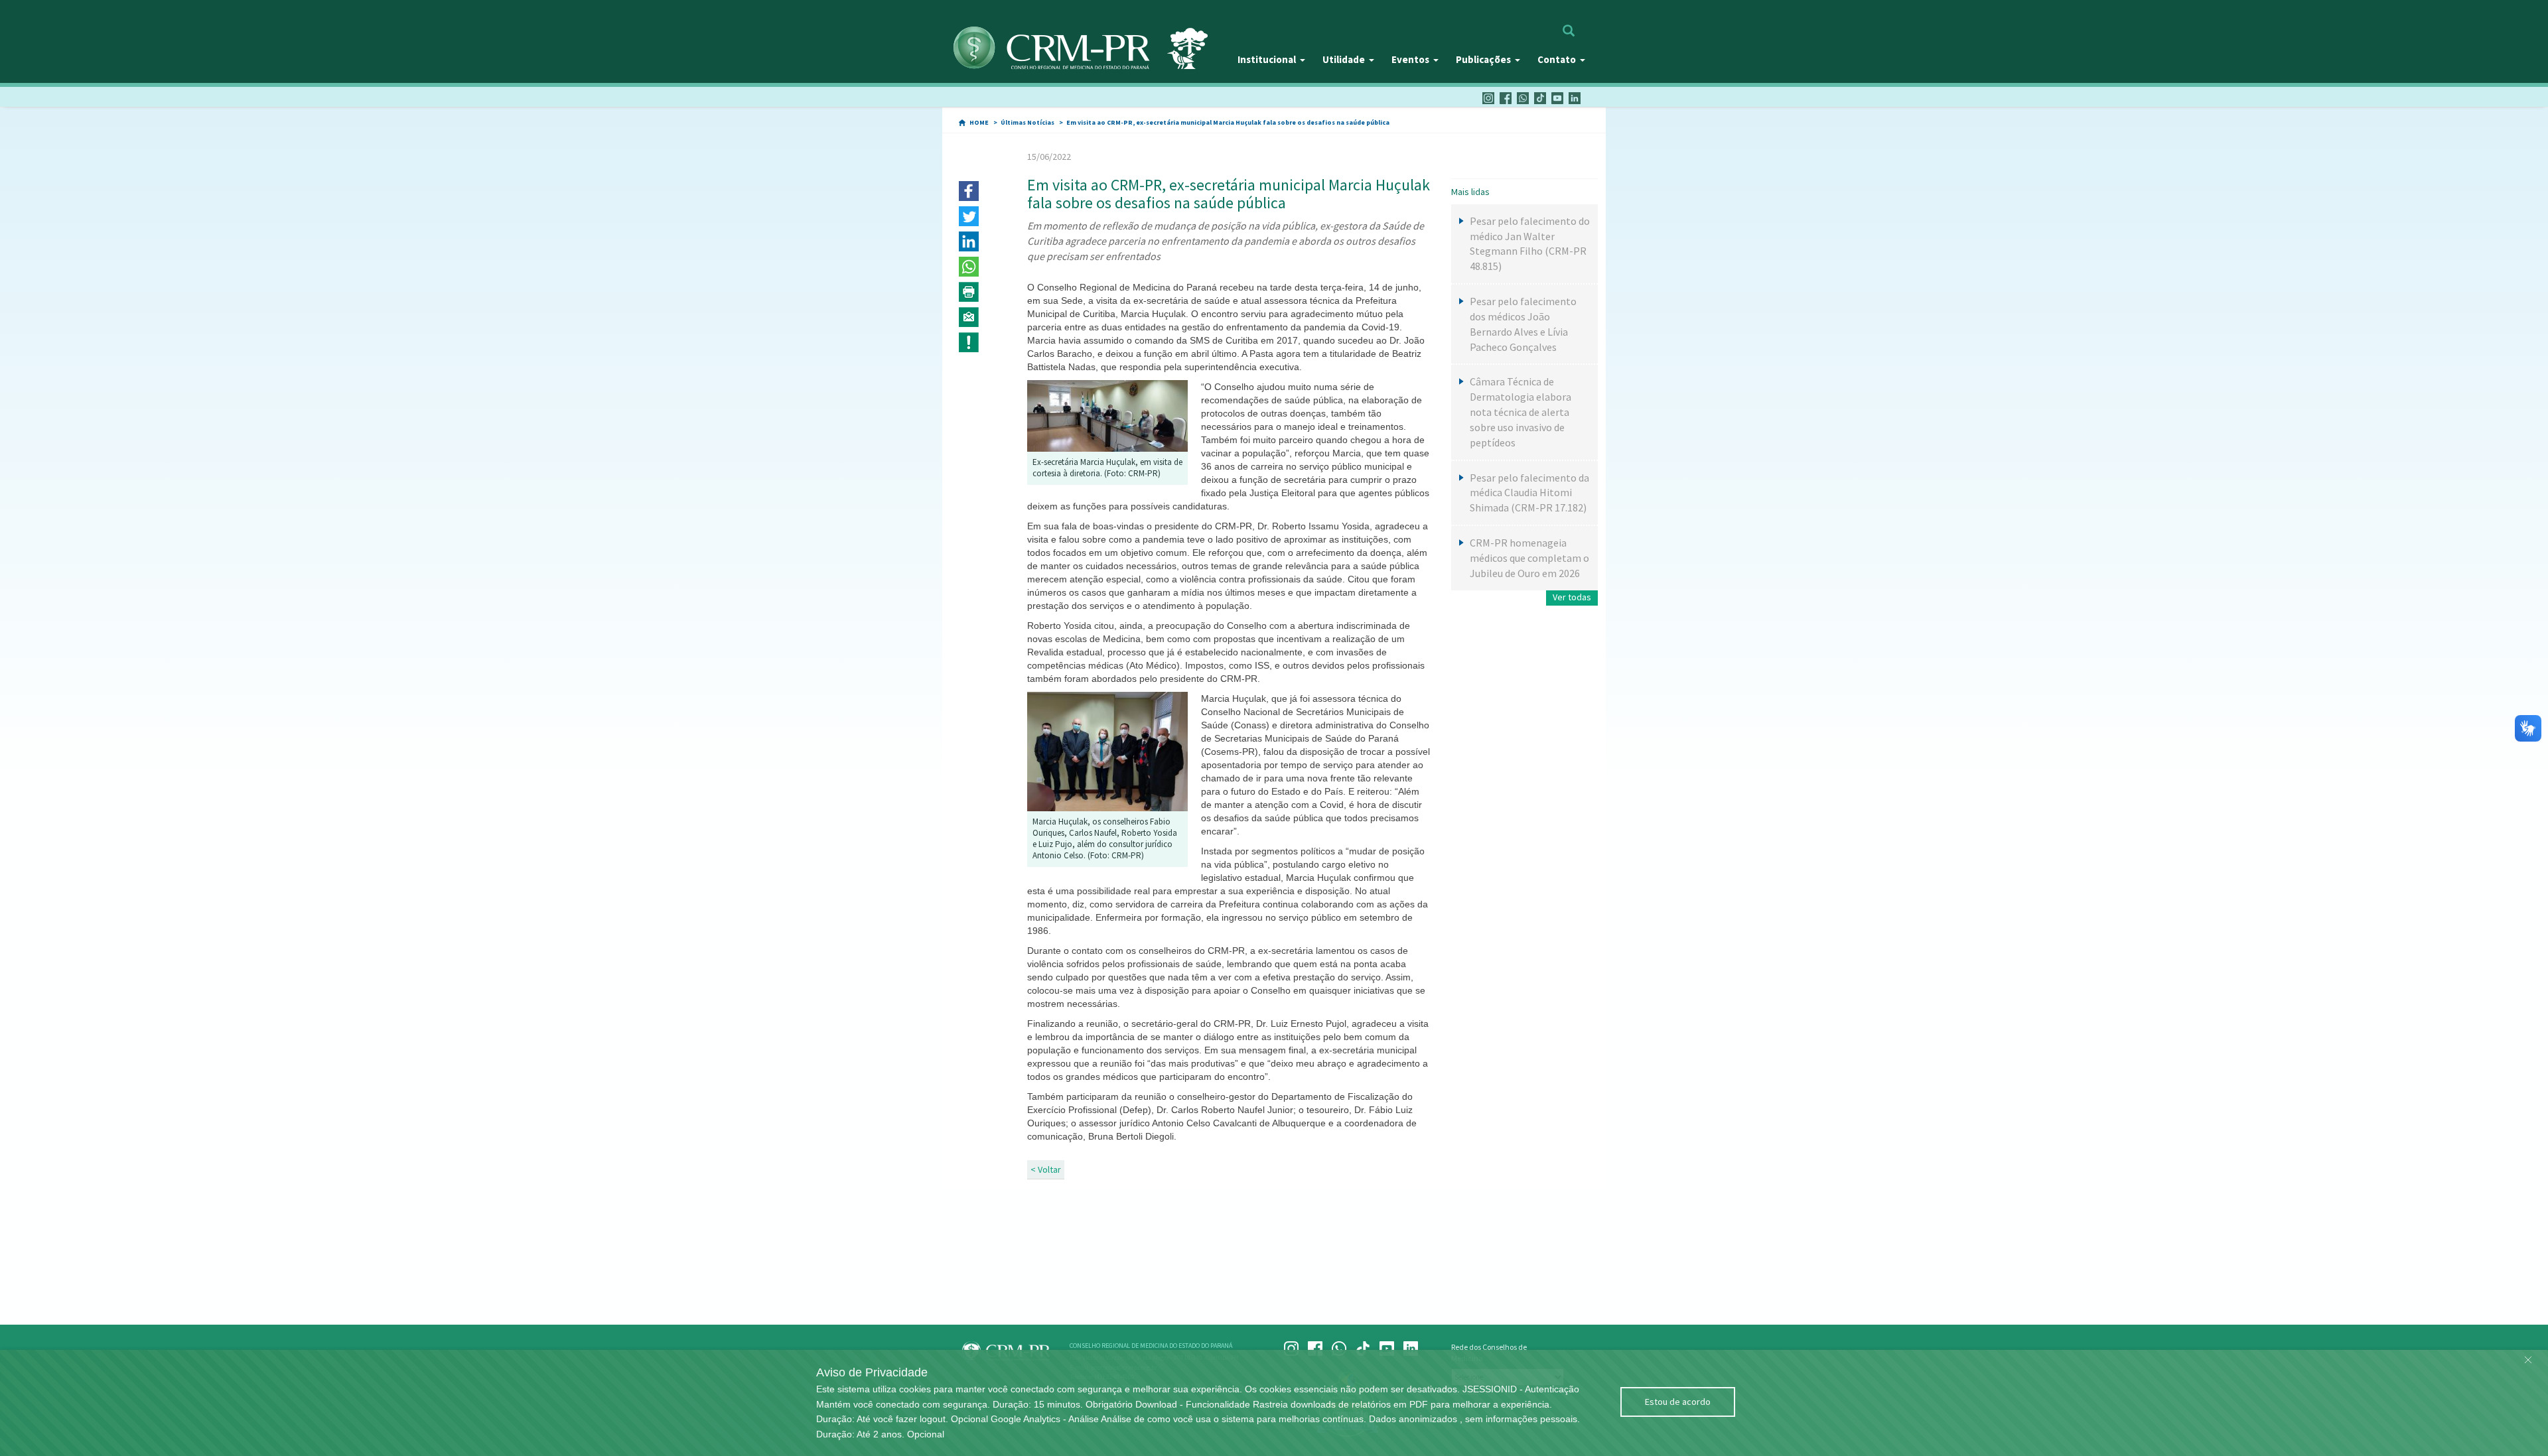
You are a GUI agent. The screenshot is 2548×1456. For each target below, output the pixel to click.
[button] (969, 191)
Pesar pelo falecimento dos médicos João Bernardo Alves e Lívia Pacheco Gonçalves (1523, 324)
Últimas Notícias (1027, 122)
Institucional (1267, 59)
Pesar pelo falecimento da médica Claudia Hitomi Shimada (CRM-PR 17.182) (1529, 493)
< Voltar (1046, 1169)
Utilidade (1344, 59)
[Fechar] (2528, 1357)
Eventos (1410, 59)
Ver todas (1572, 597)
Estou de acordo (1678, 1402)
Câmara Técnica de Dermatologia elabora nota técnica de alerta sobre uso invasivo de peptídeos (1521, 412)
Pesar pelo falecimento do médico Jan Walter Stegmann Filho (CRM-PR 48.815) (1530, 244)
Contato (1557, 59)
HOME (979, 122)
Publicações (1483, 59)
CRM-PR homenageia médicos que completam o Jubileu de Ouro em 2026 (1529, 558)
